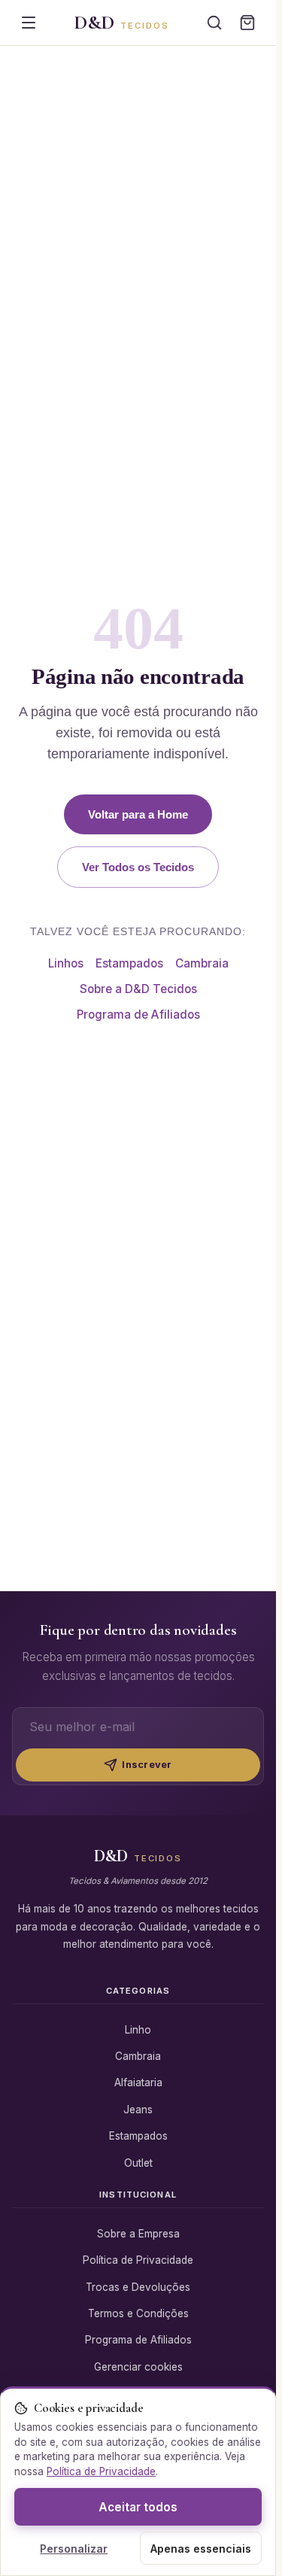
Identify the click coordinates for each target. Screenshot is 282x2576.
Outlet (138, 2163)
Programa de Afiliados (138, 1015)
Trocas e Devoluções (138, 2287)
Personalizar (74, 2549)
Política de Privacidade (138, 2260)
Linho (138, 2030)
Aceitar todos (138, 2507)
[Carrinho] (247, 23)
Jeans (138, 2110)
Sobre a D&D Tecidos (138, 989)
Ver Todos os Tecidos (138, 867)
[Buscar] (214, 23)
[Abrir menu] (29, 23)
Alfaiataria (138, 2082)
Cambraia (202, 963)
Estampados (129, 963)
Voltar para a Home (138, 814)
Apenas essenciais (201, 2549)
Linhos (66, 963)
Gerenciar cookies (138, 2367)
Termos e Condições (138, 2313)
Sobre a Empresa (138, 2234)
